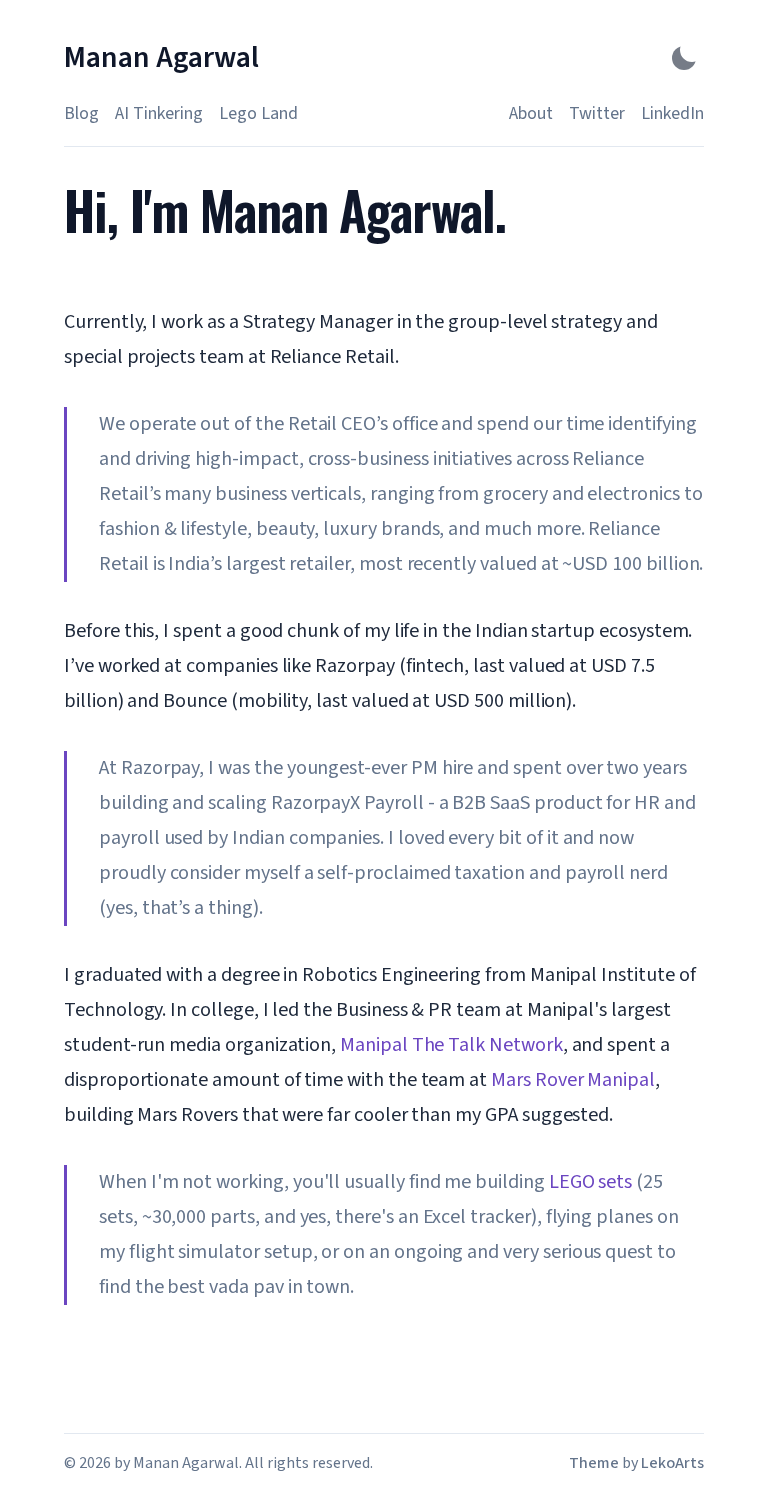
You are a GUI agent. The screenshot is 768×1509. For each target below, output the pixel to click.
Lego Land (258, 113)
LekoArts (672, 1463)
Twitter (597, 113)
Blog (81, 113)
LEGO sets (590, 1182)
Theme (594, 1463)
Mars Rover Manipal (573, 1080)
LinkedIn (672, 113)
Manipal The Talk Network (451, 1045)
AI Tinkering (159, 113)
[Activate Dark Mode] (684, 57)
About (531, 113)
